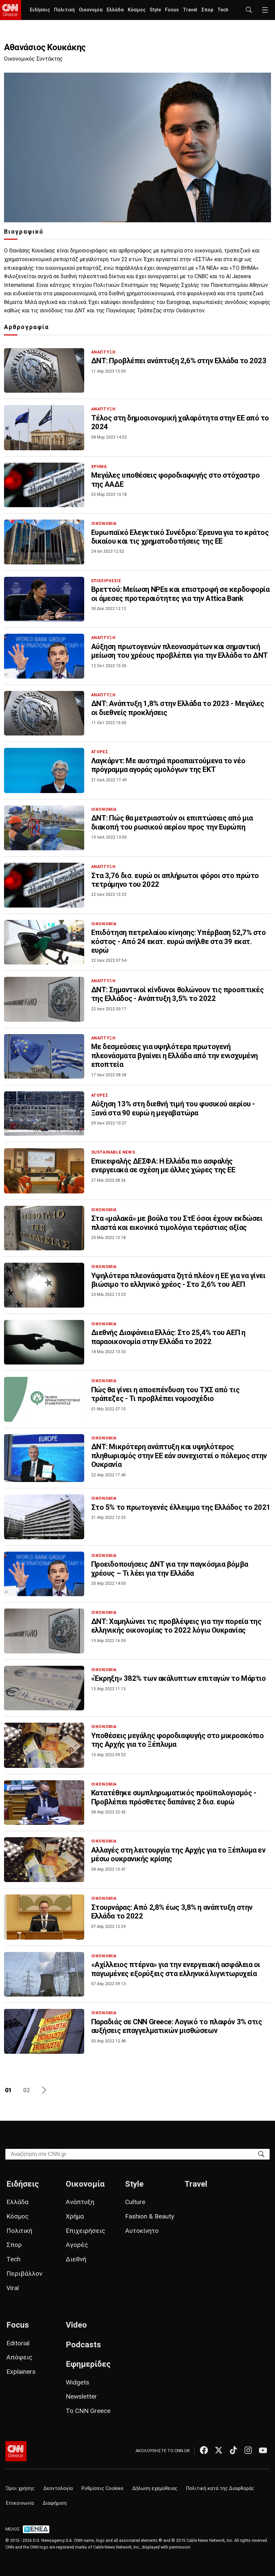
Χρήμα (75, 2216)
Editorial (18, 2343)
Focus (172, 10)
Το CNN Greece (88, 2411)
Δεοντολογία (58, 2488)
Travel (190, 10)
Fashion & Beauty (150, 2216)
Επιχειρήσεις (86, 2231)
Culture (135, 2202)
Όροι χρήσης (20, 2488)
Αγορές (77, 2245)
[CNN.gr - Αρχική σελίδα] (16, 2451)
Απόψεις (19, 2357)
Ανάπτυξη (80, 2202)
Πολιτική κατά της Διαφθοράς (220, 2488)
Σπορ (207, 10)
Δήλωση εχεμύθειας (155, 2488)
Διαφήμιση (55, 2503)
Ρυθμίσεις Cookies (102, 2488)
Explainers (21, 2372)
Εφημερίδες (88, 2364)
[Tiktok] (233, 2450)
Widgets (77, 2382)
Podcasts (83, 2345)
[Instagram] (248, 2450)
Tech (223, 10)
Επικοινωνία (20, 2503)
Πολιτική (64, 10)
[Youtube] (263, 2450)
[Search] (261, 2154)
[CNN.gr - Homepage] (11, 10)
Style (155, 10)
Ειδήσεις (40, 10)
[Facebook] (204, 2450)
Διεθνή (76, 2259)
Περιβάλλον (24, 2274)
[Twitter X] (219, 2450)
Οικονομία (91, 10)
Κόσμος (137, 10)
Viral (13, 2288)
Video (76, 2325)
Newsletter (81, 2396)
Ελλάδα (115, 10)
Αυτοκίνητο (142, 2231)
